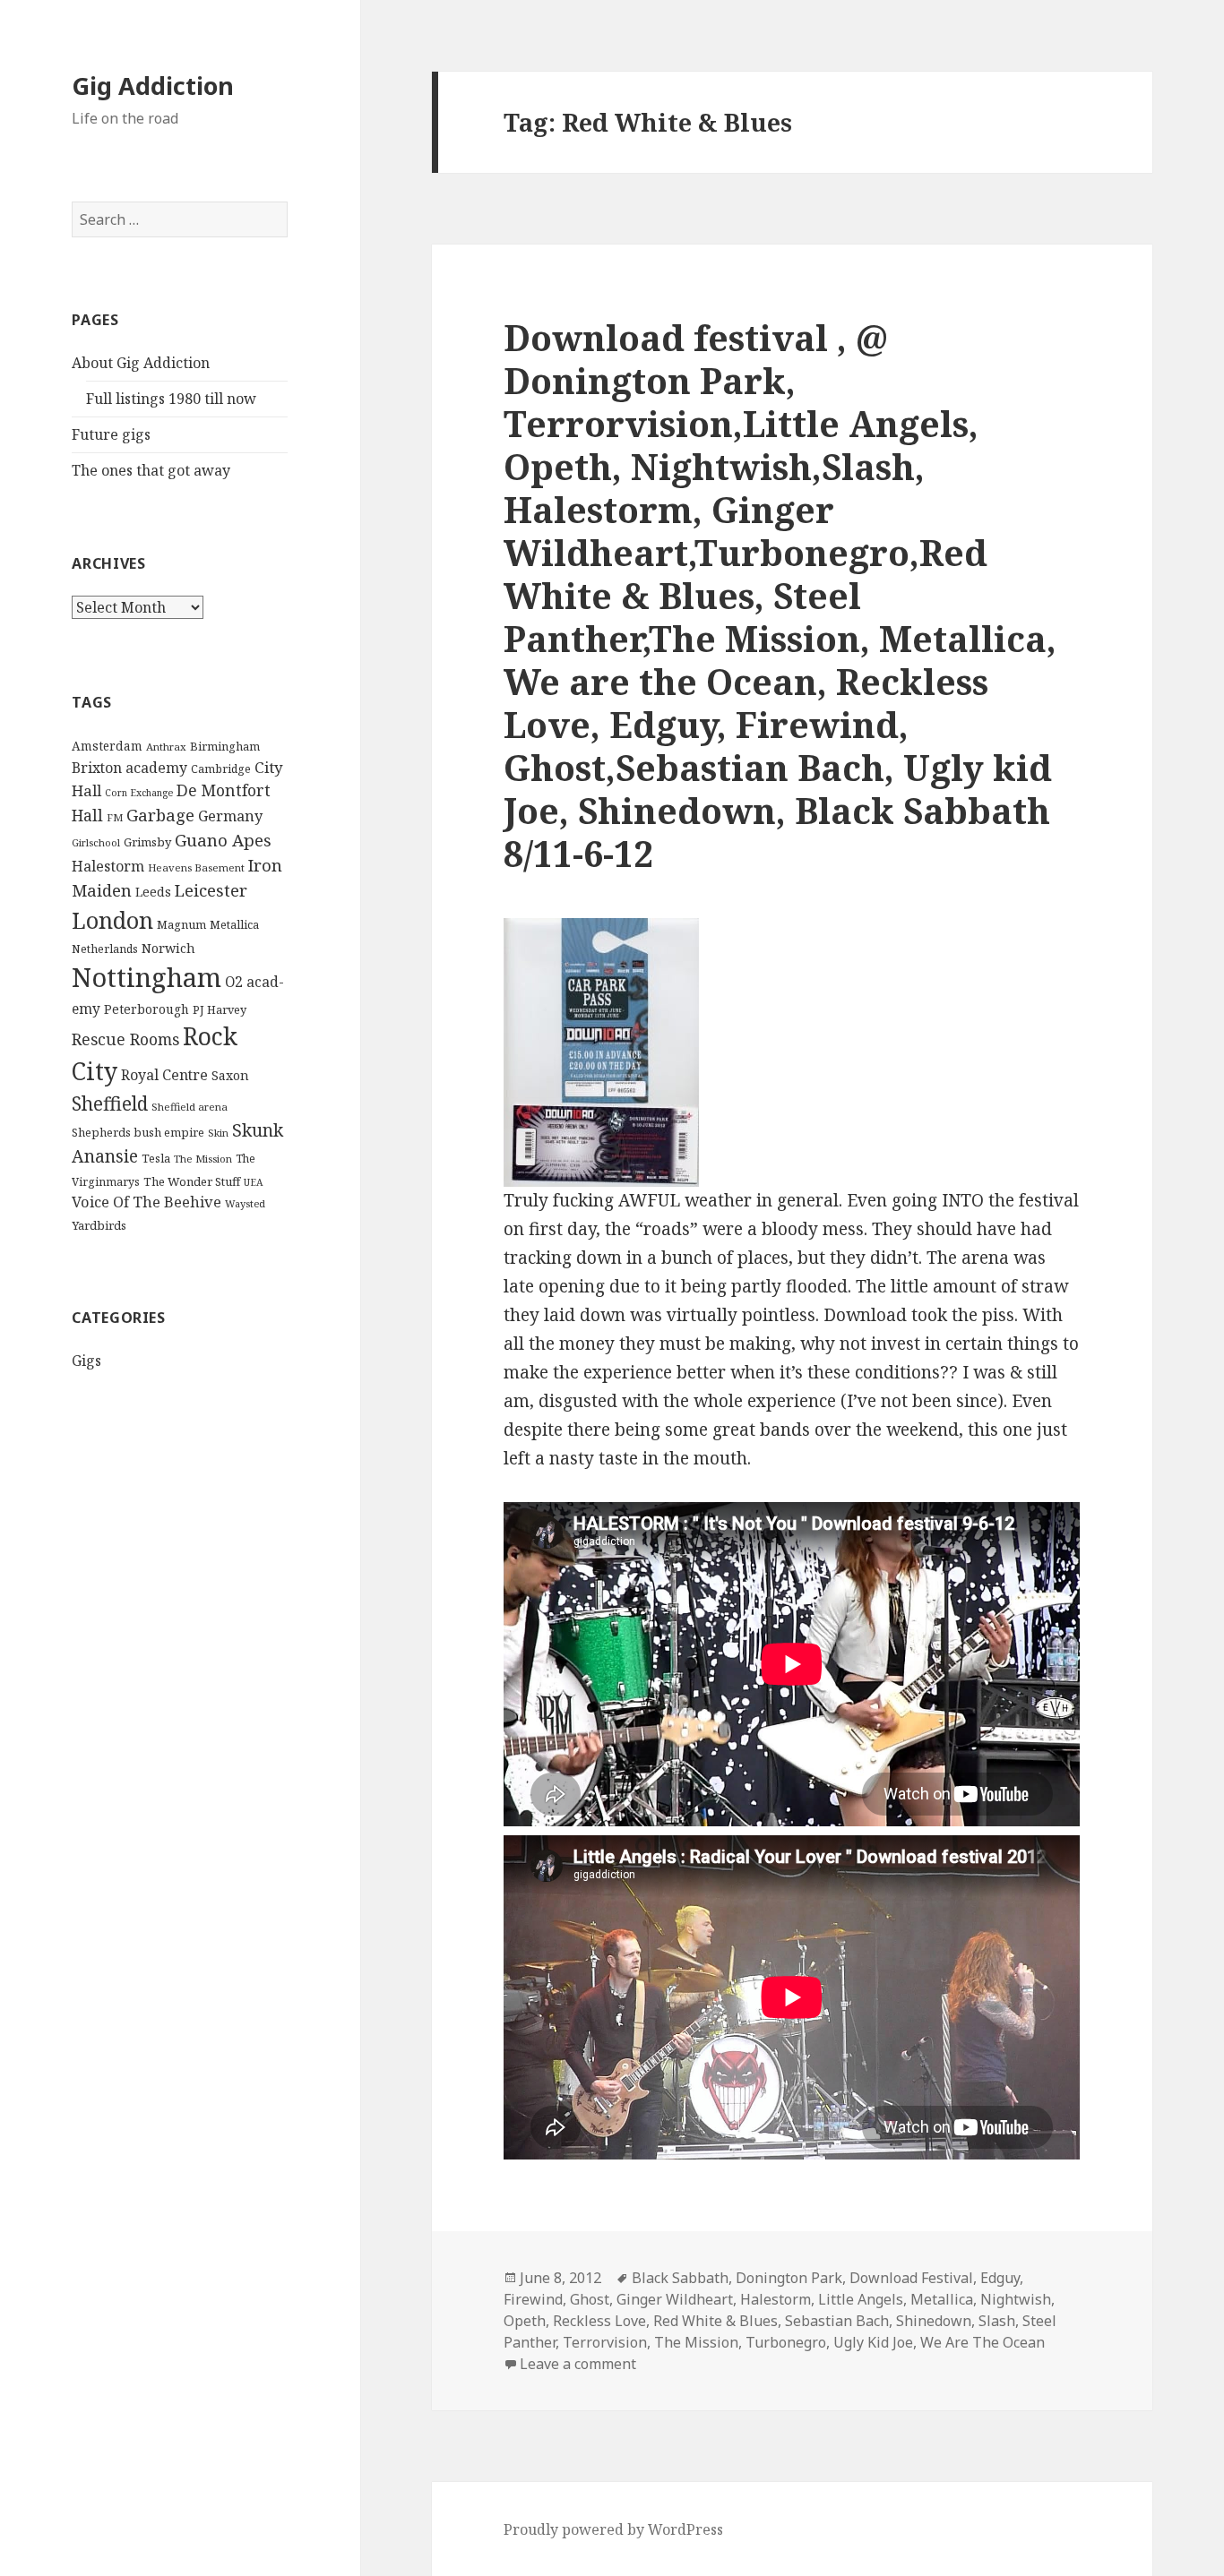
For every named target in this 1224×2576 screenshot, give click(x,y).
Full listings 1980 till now (171, 399)
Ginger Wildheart (675, 2299)
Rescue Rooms (125, 1039)
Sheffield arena (190, 1107)
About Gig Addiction (141, 363)
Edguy (1000, 2278)
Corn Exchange (139, 793)
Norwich (168, 948)
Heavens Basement (196, 867)
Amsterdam (107, 746)
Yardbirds (99, 1225)
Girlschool (96, 842)
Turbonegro (786, 2342)
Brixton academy (129, 768)
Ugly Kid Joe (873, 2342)
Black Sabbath (680, 2278)
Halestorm (108, 866)
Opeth (525, 2321)
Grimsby (147, 842)
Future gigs (111, 434)
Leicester (211, 890)
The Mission (203, 1159)
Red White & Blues (715, 2321)
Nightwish (1016, 2299)
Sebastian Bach (837, 2321)
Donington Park (789, 2278)
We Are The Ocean (983, 2342)
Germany (230, 816)
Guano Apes (223, 840)
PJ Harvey (220, 1009)
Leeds (153, 892)
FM (115, 817)
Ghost (590, 2299)
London (112, 920)
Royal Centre (164, 1075)
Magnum (181, 924)
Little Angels (861, 2299)
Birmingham (225, 746)
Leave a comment (578, 2364)
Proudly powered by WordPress (613, 2529)
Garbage (160, 815)
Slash (997, 2321)
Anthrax (166, 747)
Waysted (245, 1203)
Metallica (234, 925)
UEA (254, 1182)
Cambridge (221, 769)
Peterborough (147, 1009)
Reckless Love (599, 2321)
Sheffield (110, 1103)
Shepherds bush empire (138, 1132)
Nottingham (147, 977)
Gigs (86, 1361)
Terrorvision (605, 2342)
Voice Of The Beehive (147, 1202)
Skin (218, 1133)
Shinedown (934, 2321)
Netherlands (105, 949)
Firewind (533, 2299)
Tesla (156, 1158)
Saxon (230, 1075)
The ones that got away (151, 470)
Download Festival (911, 2278)
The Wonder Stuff (192, 1181)
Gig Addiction (153, 86)
